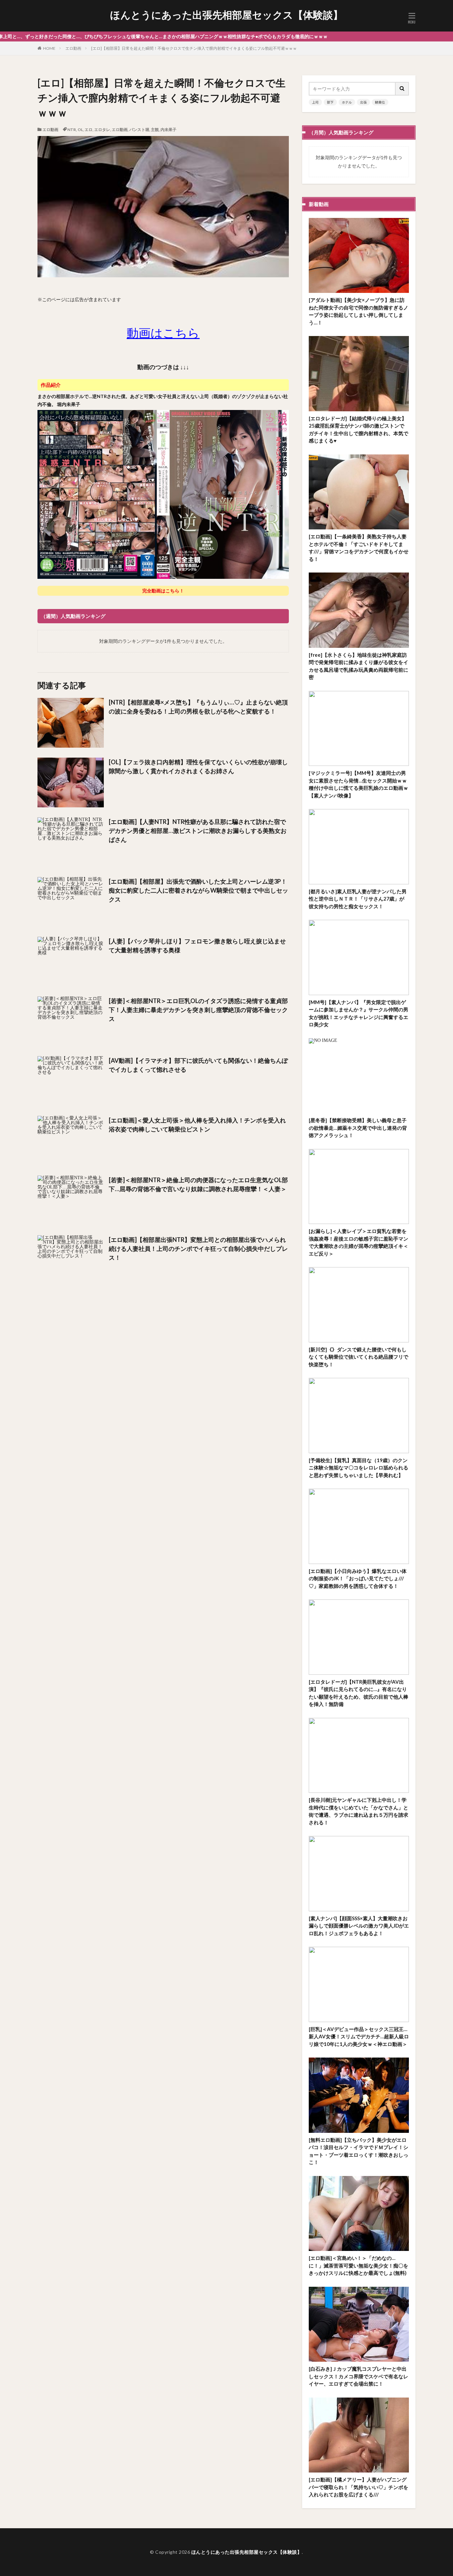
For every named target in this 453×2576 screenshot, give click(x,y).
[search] (402, 89)
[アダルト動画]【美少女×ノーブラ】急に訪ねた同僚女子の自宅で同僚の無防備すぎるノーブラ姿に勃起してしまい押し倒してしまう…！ (358, 311)
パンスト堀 (139, 130)
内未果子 (168, 130)
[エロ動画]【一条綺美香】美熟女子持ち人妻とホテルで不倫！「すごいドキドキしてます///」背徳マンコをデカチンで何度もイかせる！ (359, 548)
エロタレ (102, 130)
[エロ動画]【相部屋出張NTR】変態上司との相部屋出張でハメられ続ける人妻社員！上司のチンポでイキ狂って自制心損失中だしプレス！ (198, 1249)
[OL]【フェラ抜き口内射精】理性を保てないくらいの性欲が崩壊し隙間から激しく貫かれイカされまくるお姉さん (198, 766)
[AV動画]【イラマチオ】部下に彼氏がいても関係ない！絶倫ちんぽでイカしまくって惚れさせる (198, 1065)
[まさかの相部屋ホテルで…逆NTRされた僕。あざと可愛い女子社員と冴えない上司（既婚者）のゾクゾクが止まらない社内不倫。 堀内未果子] (163, 577)
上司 (315, 102)
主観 (155, 130)
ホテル (347, 102)
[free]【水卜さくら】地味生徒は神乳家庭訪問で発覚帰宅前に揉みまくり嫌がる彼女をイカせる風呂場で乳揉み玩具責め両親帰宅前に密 (358, 666)
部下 (330, 102)
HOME (49, 48)
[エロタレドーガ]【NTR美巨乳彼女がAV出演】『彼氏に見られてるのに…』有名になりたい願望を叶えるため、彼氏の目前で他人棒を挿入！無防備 (358, 1693)
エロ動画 (73, 48)
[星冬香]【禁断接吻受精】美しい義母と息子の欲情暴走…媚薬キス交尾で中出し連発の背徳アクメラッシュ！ (358, 1128)
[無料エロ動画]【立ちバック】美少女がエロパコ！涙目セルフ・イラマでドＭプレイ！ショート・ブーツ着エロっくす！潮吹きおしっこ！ (358, 2151)
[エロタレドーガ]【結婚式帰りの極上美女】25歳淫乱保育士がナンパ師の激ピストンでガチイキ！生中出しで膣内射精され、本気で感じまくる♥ (358, 430)
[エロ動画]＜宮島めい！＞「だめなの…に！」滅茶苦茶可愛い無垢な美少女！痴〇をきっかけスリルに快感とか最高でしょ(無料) (358, 2265)
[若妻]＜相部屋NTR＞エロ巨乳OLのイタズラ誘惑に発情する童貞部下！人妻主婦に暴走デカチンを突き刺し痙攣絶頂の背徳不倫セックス (198, 1010)
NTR (72, 130)
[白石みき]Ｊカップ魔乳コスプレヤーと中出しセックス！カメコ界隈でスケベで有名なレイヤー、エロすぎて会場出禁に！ (358, 2376)
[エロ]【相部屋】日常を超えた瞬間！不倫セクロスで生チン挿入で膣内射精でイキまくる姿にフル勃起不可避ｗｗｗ (194, 48)
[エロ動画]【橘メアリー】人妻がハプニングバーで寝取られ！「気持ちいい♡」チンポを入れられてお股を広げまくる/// (358, 2487)
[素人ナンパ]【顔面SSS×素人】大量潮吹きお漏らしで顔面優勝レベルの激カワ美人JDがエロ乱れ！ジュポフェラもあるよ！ (359, 1926)
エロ (89, 130)
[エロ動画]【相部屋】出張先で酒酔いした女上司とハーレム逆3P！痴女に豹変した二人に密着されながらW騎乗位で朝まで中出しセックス (198, 890)
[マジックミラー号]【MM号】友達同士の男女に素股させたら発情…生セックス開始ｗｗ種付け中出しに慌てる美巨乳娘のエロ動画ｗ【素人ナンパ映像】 (358, 784)
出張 (363, 102)
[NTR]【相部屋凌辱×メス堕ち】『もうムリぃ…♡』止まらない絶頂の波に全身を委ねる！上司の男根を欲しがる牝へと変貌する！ (198, 707)
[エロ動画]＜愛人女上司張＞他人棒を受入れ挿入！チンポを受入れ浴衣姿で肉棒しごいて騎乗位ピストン (197, 1125)
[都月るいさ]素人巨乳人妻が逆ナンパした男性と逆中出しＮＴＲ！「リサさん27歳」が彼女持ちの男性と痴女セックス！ (358, 899)
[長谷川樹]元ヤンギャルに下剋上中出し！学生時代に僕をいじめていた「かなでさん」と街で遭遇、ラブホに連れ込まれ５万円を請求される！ (358, 1811)
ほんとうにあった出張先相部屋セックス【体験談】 (227, 15)
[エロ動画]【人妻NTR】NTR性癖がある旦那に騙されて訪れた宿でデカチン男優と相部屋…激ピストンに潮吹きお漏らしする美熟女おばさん (198, 831)
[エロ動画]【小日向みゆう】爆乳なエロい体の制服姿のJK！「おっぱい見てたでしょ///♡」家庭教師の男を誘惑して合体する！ (358, 1578)
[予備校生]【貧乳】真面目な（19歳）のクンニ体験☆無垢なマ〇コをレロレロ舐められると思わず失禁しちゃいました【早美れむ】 (358, 1468)
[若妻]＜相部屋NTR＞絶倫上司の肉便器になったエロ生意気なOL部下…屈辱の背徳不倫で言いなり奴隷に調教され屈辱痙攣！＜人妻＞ (198, 1184)
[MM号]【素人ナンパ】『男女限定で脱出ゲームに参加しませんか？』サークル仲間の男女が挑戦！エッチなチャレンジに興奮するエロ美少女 (358, 1013)
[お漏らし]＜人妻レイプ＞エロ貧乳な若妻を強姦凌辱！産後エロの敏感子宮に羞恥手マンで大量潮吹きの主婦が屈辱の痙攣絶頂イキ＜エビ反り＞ (358, 1242)
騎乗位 (380, 102)
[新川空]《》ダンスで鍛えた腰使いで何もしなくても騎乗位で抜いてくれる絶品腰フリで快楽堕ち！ (358, 1357)
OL (80, 130)
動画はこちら (163, 333)
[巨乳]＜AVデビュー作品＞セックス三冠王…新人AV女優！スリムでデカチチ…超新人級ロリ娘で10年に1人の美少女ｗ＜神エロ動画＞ (359, 2036)
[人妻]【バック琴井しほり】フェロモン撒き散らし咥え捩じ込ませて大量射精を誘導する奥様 (197, 946)
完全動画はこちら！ (163, 591)
